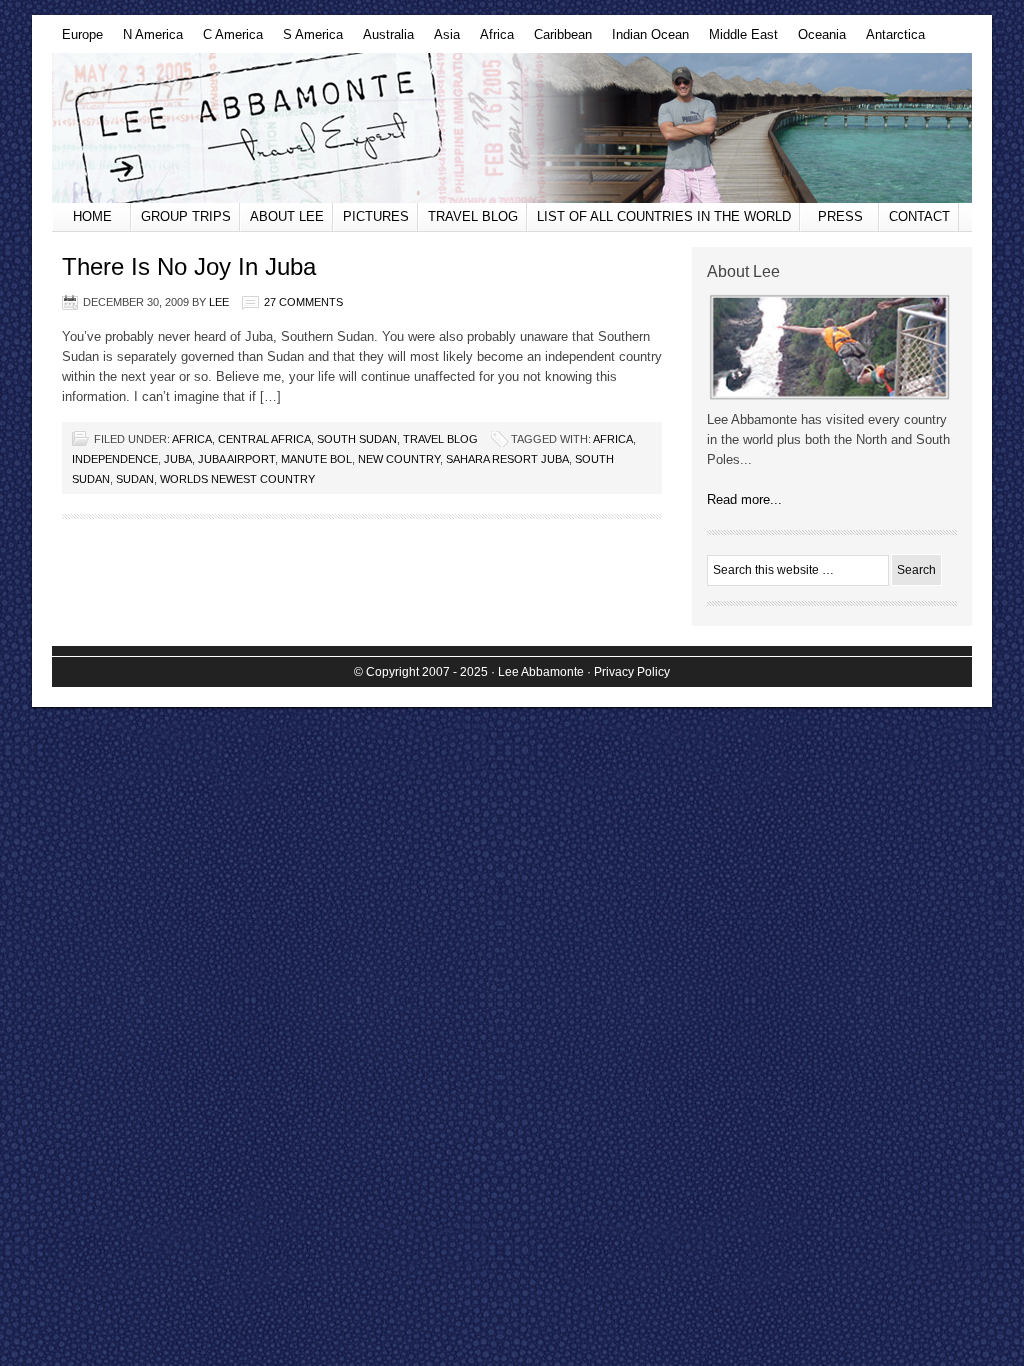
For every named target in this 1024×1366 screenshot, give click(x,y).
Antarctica (890, 40)
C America (228, 40)
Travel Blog (473, 216)
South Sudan (357, 439)
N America (148, 40)
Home (92, 216)
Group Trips (186, 216)
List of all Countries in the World (664, 216)
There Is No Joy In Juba (189, 266)
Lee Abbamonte (512, 128)
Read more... (744, 499)
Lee (219, 302)
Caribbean (558, 40)
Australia (383, 40)
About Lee (287, 216)
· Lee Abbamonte (537, 672)
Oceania (817, 40)
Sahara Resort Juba (507, 459)
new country (399, 459)
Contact (919, 216)
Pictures (376, 216)
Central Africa (264, 439)
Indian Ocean (645, 40)
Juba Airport (236, 459)
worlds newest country (237, 479)
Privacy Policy (632, 672)
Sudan (135, 479)
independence (115, 459)
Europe (77, 40)
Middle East (738, 40)
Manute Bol (316, 459)
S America (308, 40)
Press (840, 216)
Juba (178, 459)
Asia (442, 40)
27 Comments (303, 302)
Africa (492, 40)
